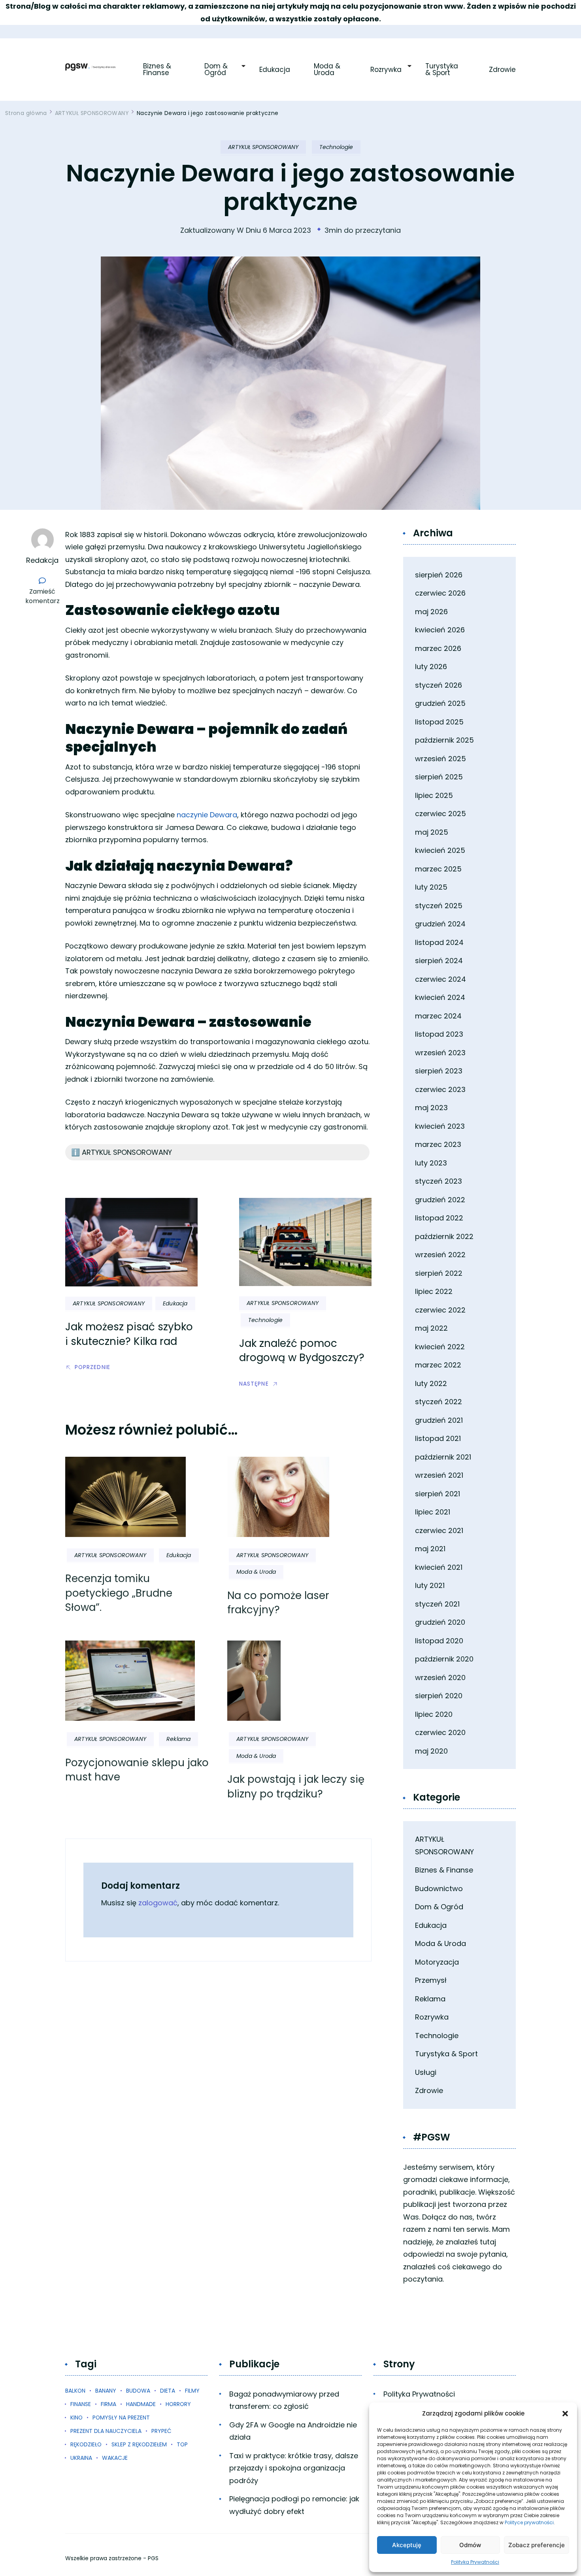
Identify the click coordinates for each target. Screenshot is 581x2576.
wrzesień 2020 (440, 1677)
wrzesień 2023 (440, 1053)
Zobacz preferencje (537, 2545)
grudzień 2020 (440, 1622)
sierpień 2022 (439, 1273)
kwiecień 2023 (440, 1126)
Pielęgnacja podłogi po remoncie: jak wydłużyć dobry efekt (294, 2505)
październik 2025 (444, 740)
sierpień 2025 (439, 777)
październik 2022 (444, 1236)
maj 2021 (430, 1549)
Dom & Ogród (217, 70)
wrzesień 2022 (440, 1255)
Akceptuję (407, 2545)
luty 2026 (431, 667)
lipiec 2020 (434, 1714)
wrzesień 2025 (440, 759)
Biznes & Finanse (158, 70)
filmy (192, 2391)
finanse (81, 2404)
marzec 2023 (438, 1144)
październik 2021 (443, 1457)
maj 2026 (431, 612)
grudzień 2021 (439, 1420)
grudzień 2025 (440, 703)
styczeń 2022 (439, 1402)
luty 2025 (431, 887)
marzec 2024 (438, 1016)
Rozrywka (386, 70)
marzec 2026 (438, 648)
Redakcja (42, 560)
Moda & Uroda (328, 70)
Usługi (426, 2072)
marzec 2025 (438, 869)
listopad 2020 (439, 1641)
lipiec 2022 (434, 1291)
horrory (178, 2404)
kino (76, 2418)
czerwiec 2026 (440, 593)
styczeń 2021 (437, 1604)
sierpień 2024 (439, 961)
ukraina (81, 2458)
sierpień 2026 (439, 575)
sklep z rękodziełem (139, 2444)
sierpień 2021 (438, 1494)
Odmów (470, 2545)
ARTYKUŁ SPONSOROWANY (263, 147)
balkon (75, 2391)
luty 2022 (431, 1383)
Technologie (336, 147)
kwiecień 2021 (439, 1567)
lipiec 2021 (433, 1512)
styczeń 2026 (439, 685)
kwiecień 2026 (440, 630)
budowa (138, 2391)
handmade (141, 2404)
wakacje (115, 2458)
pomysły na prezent (121, 2418)
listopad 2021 (438, 1438)
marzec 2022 (438, 1365)
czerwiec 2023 (440, 1089)
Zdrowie (502, 70)
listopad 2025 (439, 722)
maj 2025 (432, 832)
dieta (168, 2391)
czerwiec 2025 (440, 814)
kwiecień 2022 (440, 1347)
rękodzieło (86, 2444)
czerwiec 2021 (439, 1530)
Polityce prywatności (529, 2522)
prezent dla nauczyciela (106, 2431)
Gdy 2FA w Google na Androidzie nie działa (293, 2431)
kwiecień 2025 (440, 850)
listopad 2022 (439, 1218)
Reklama (178, 1739)
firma (108, 2404)
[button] (565, 2414)
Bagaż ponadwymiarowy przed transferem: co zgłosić (284, 2400)
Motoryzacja (437, 1962)
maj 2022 (431, 1328)
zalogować (158, 1903)
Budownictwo (439, 1889)
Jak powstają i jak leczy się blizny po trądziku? (296, 1786)
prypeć (161, 2431)
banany (106, 2391)
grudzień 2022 (440, 1200)
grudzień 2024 (440, 924)
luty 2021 (430, 1585)
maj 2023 (431, 1108)
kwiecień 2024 (440, 997)
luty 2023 (431, 1163)
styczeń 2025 (439, 906)
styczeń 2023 (439, 1181)
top (182, 2444)
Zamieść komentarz (44, 596)
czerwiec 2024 (440, 979)
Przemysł (431, 1980)
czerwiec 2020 (440, 1732)
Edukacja (275, 70)
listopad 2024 (439, 942)
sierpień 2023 (439, 1071)
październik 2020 (444, 1659)
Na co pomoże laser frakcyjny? (278, 1603)
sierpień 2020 (439, 1696)
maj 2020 (431, 1751)
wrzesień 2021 (439, 1475)
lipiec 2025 (434, 795)
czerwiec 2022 (440, 1310)
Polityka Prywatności (475, 2562)
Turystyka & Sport (443, 70)
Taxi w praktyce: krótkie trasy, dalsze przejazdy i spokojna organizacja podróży (294, 2468)
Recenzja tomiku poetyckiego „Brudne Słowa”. (119, 1593)
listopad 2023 (439, 1034)
